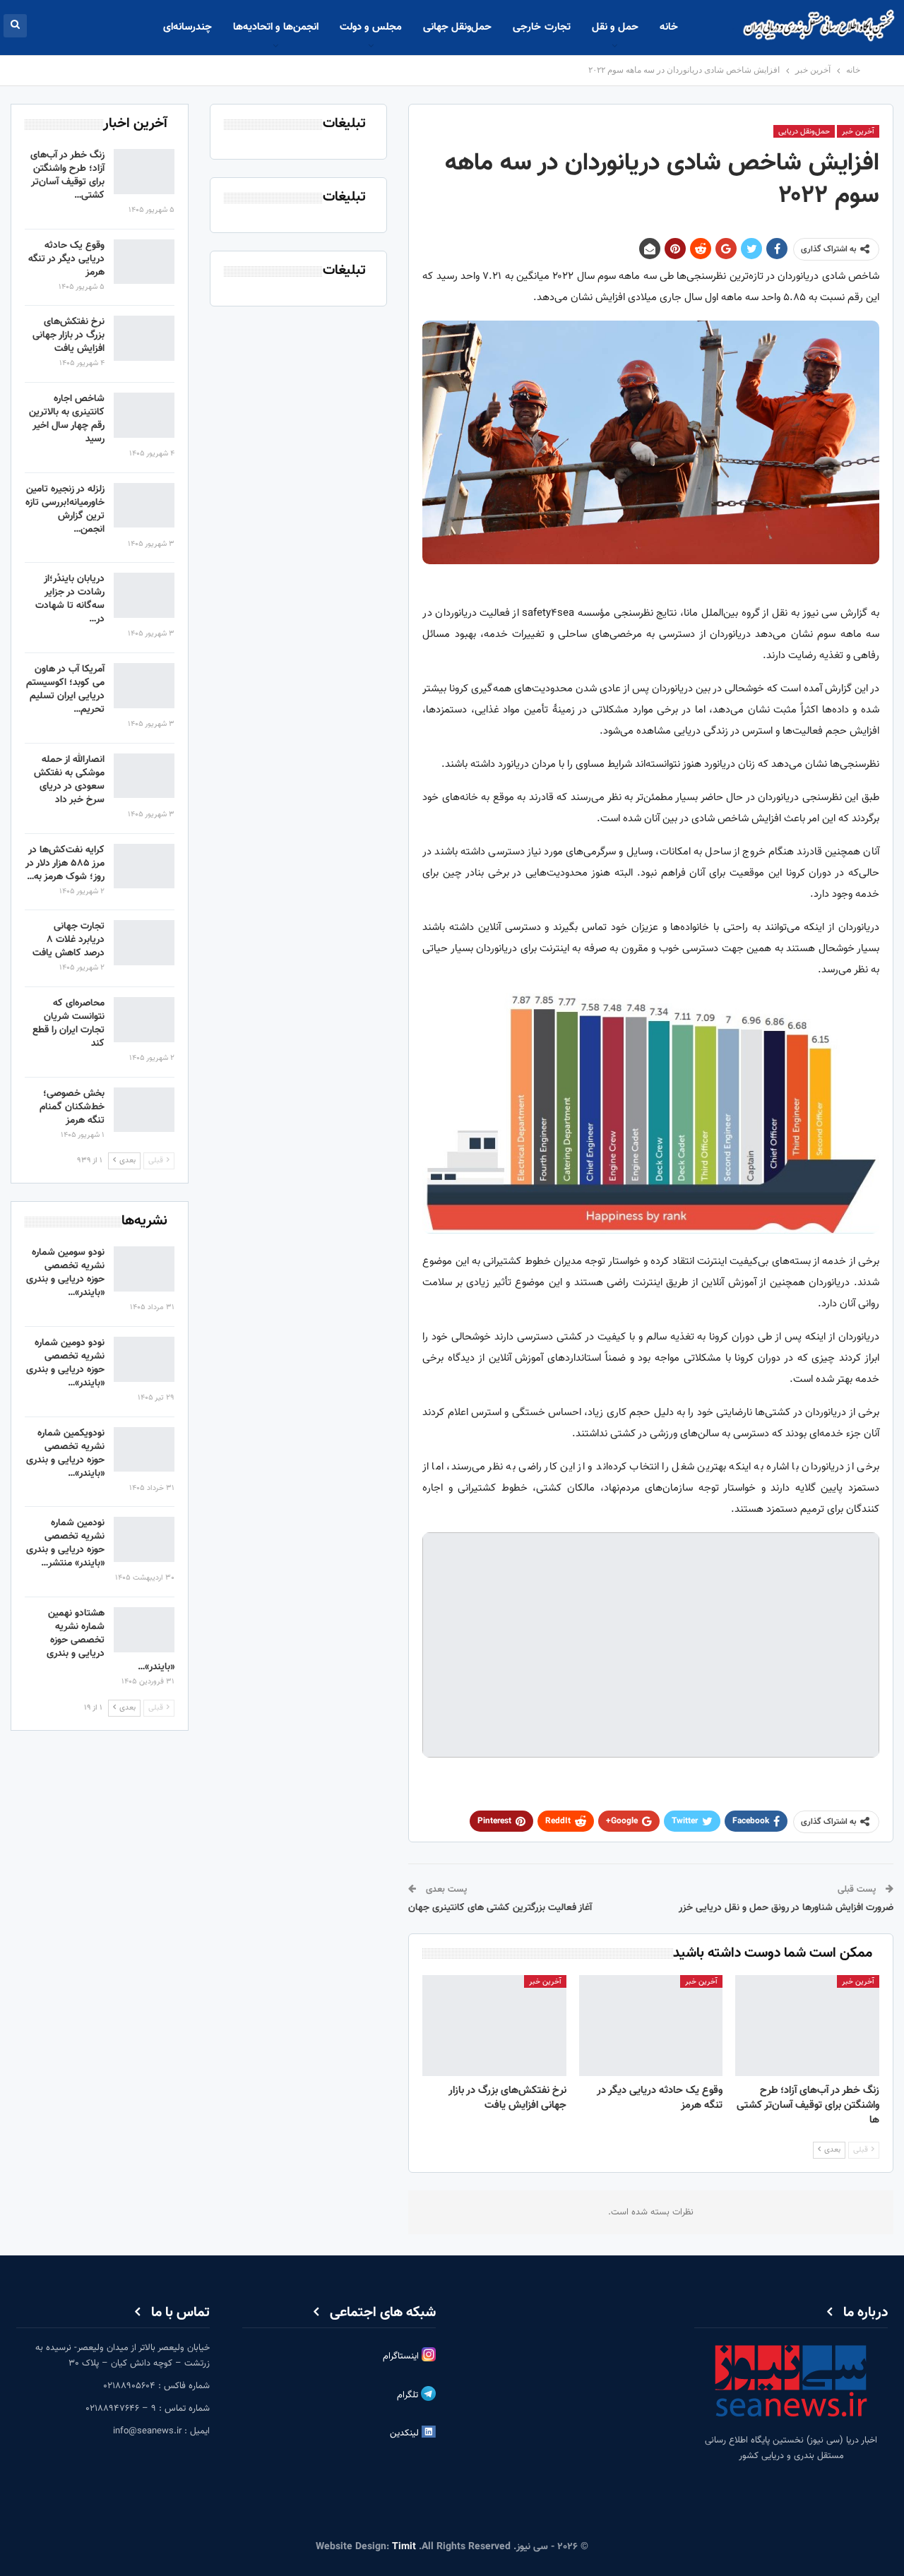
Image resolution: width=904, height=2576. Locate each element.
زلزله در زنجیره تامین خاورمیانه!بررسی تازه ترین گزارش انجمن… (65, 509)
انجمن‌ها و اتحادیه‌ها (276, 27)
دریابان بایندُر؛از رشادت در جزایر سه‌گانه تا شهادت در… (70, 599)
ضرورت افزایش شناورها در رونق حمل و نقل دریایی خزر (786, 1908)
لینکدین (406, 2433)
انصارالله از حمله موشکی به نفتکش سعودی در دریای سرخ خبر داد (69, 780)
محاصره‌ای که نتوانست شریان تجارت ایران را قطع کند (69, 1024)
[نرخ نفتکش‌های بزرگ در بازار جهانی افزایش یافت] (494, 2026)
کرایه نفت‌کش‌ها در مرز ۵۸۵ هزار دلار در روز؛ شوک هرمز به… (65, 864)
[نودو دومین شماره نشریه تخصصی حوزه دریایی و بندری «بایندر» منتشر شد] (144, 1359)
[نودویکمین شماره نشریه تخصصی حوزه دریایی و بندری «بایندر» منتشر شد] (144, 1450)
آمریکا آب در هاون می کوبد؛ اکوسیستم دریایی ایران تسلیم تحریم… (65, 690)
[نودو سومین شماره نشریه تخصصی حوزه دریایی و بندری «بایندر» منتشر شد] (144, 1269)
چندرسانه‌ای (188, 27)
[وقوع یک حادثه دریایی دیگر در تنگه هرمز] (651, 2026)
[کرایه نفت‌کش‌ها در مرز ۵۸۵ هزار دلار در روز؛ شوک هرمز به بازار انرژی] (144, 866)
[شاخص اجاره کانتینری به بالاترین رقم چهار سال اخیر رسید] (144, 415)
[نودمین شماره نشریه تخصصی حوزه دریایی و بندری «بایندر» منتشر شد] (144, 1539)
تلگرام (409, 2395)
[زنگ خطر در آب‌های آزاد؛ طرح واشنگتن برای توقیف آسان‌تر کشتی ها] (807, 2026)
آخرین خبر (858, 132)
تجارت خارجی (541, 27)
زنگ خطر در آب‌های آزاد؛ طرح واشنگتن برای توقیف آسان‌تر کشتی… (67, 175)
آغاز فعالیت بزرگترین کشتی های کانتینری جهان (500, 1908)
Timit (404, 2547)
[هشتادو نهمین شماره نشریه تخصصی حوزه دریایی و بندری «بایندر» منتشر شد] (144, 1630)
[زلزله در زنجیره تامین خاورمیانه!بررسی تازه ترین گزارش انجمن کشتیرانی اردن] (144, 506)
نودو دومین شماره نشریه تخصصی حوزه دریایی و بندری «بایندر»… (65, 1363)
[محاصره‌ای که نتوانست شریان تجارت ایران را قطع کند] (144, 1020)
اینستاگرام (402, 2356)
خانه (669, 27)
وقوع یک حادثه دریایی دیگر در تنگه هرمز (66, 259)
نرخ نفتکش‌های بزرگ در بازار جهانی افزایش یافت (69, 335)
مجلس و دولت (371, 27)
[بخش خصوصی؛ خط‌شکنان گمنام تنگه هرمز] (144, 1110)
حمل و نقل (615, 27)
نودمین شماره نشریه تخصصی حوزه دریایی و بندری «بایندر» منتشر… (65, 1543)
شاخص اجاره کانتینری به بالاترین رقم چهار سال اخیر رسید (67, 419)
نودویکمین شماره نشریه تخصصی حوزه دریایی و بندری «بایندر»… (65, 1454)
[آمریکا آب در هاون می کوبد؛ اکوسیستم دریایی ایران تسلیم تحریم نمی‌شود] (144, 686)
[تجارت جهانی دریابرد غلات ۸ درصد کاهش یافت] (144, 943)
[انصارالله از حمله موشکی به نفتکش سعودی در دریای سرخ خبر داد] (144, 776)
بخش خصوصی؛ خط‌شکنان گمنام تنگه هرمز (72, 1107)
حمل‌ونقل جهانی (457, 27)
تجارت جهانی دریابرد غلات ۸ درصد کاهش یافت (69, 940)
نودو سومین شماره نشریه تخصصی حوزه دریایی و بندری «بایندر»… (65, 1273)
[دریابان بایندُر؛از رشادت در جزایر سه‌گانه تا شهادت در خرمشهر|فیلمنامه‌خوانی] (144, 595)
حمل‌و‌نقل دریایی (804, 132)
